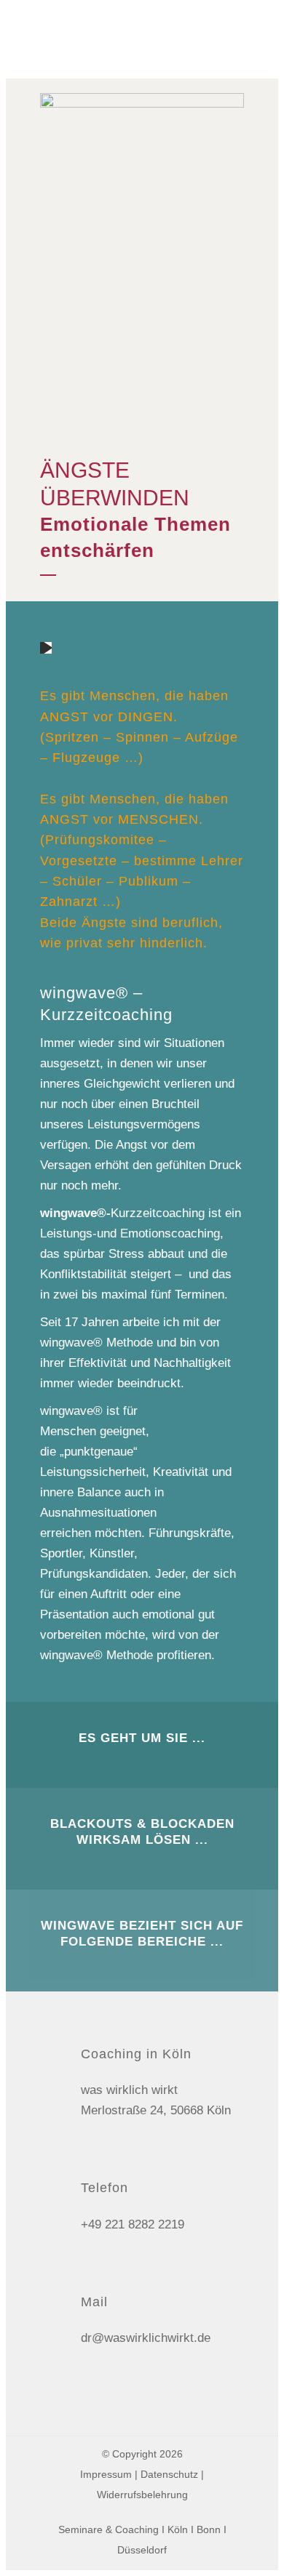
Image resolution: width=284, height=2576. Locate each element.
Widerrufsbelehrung (142, 2495)
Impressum (106, 2474)
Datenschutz (169, 2474)
